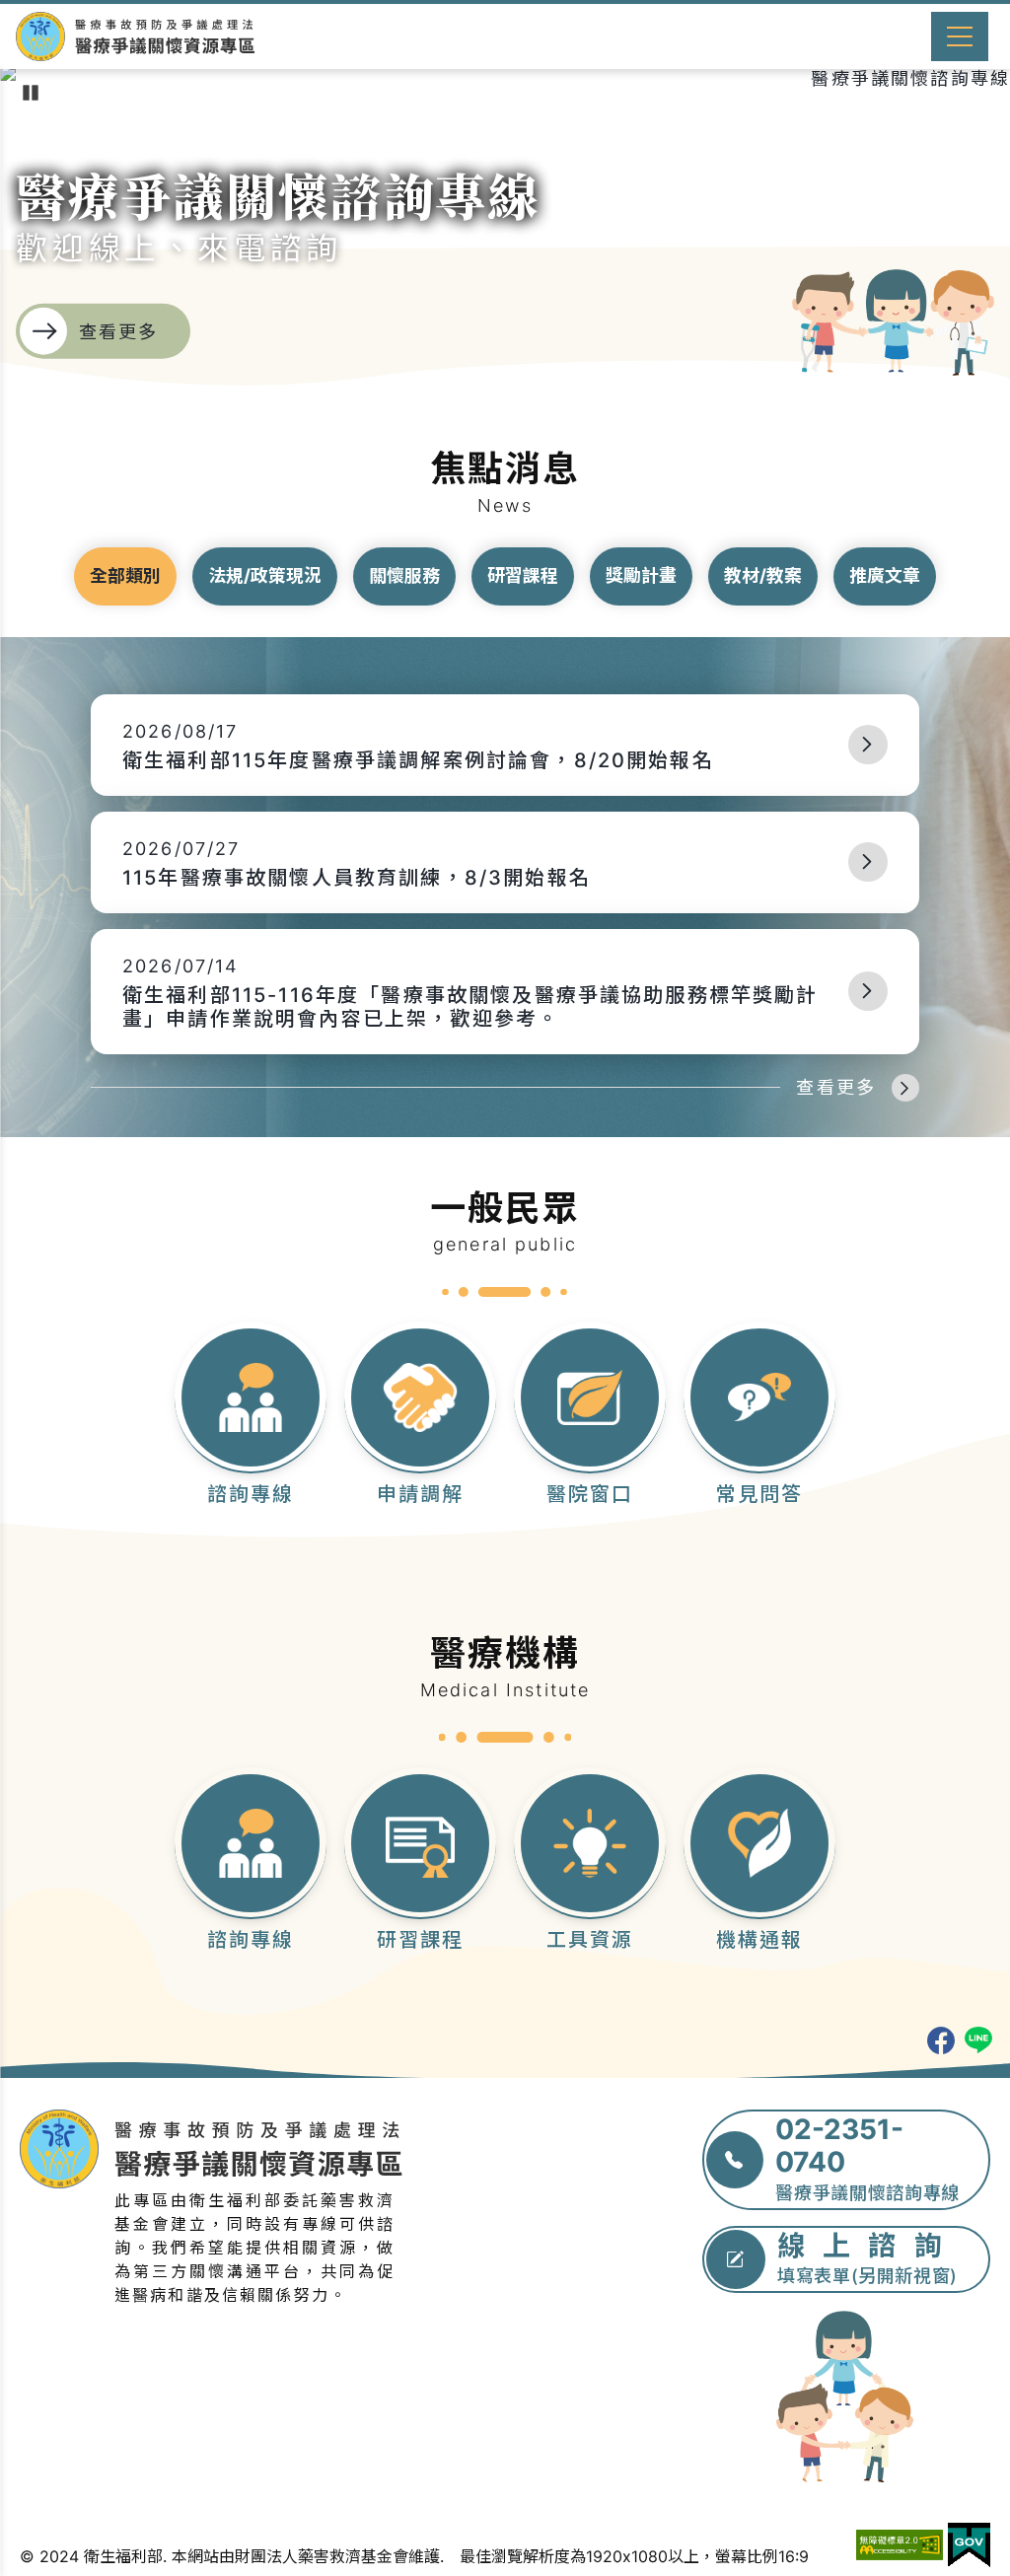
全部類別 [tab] (125, 575)
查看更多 (836, 1087)
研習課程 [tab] (523, 575)
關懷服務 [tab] (404, 575)
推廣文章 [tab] (885, 575)
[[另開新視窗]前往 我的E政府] (969, 2545)
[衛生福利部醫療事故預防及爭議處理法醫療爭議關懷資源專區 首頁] (136, 36)
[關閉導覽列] (960, 36)
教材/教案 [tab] (763, 575)
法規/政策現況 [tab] (265, 575)
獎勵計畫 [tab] (641, 575)
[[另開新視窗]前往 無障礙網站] (900, 2545)
